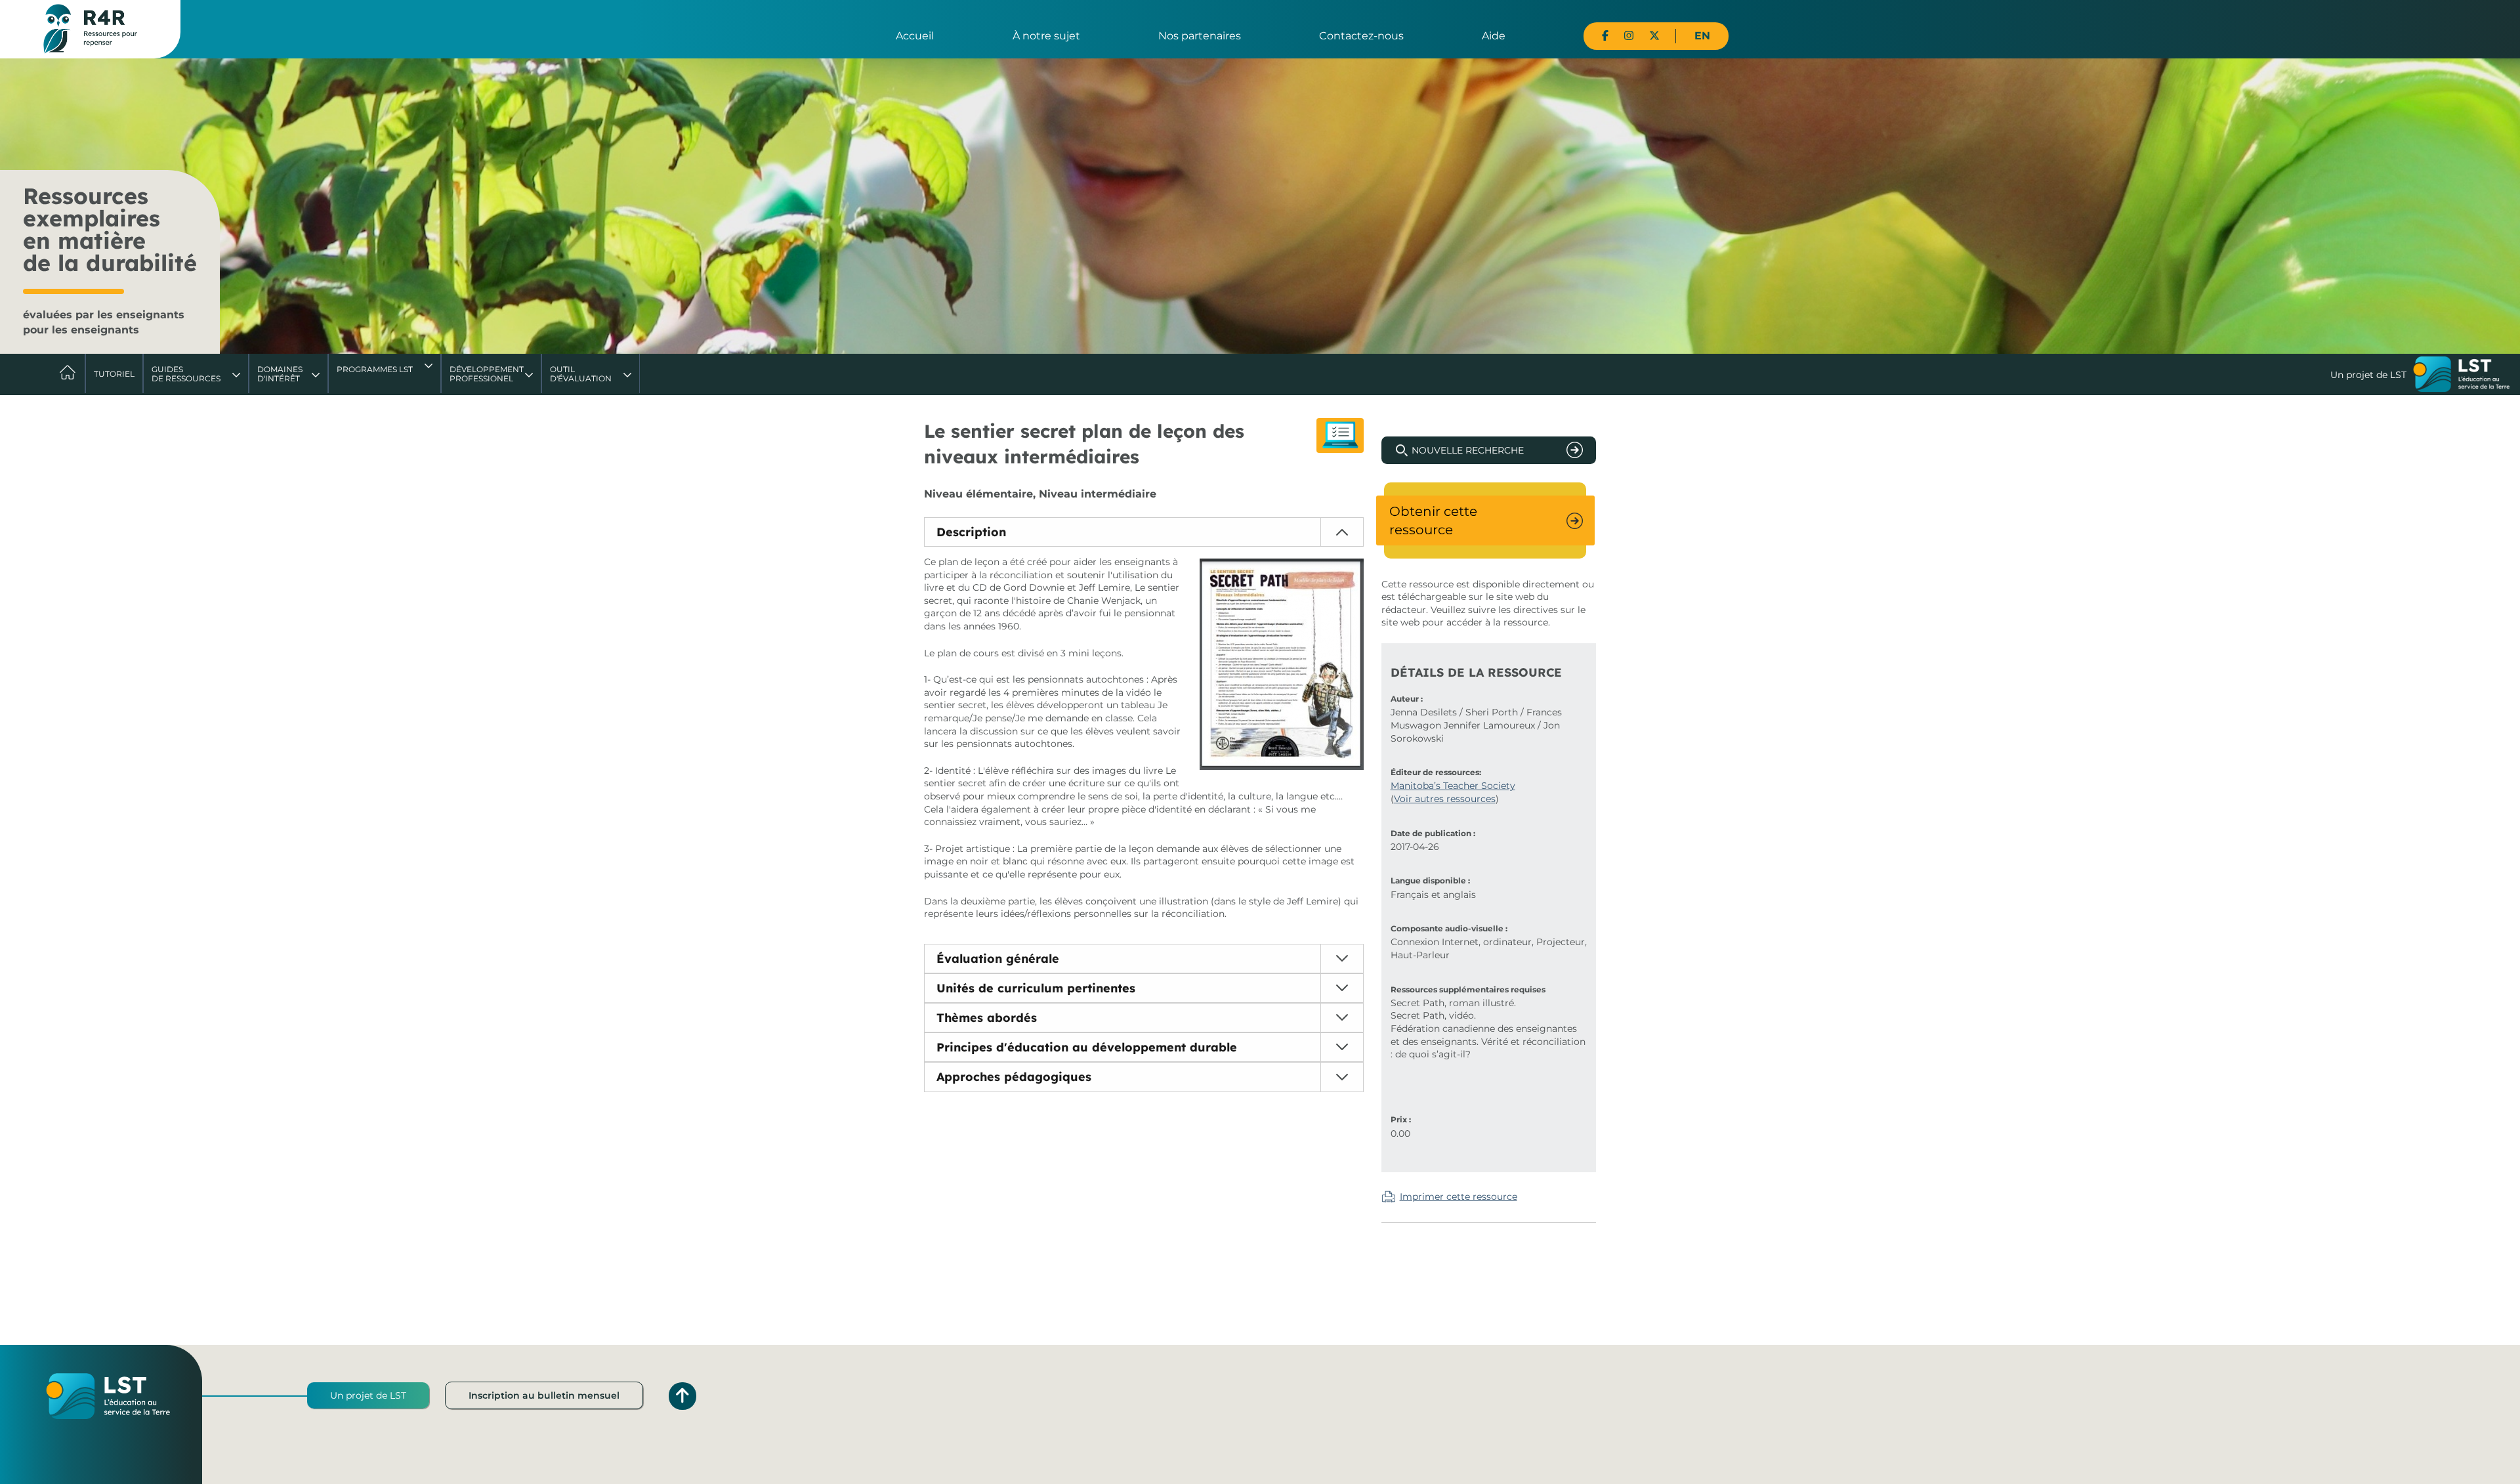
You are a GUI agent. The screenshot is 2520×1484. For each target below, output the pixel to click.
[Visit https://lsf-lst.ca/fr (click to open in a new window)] (2462, 375)
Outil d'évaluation (581, 374)
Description (971, 532)
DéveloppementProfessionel (487, 374)
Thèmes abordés (987, 1018)
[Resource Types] (1340, 435)
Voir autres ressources (1445, 799)
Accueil (915, 36)
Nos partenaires (1200, 36)
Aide (1494, 36)
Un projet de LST (368, 1395)
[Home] (90, 28)
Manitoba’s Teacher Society (1453, 786)
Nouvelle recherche (1468, 450)
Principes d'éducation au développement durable (1087, 1047)
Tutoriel (114, 374)
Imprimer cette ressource (1459, 1197)
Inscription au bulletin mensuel (544, 1395)
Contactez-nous (1361, 36)
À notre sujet (1046, 36)
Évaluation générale (998, 959)
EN (1702, 36)
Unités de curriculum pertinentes (1036, 988)
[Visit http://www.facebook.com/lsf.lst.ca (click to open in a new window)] (1605, 36)
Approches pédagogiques (1014, 1077)
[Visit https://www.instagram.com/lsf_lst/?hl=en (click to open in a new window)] (1629, 36)
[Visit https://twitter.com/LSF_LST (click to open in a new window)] (1654, 36)
